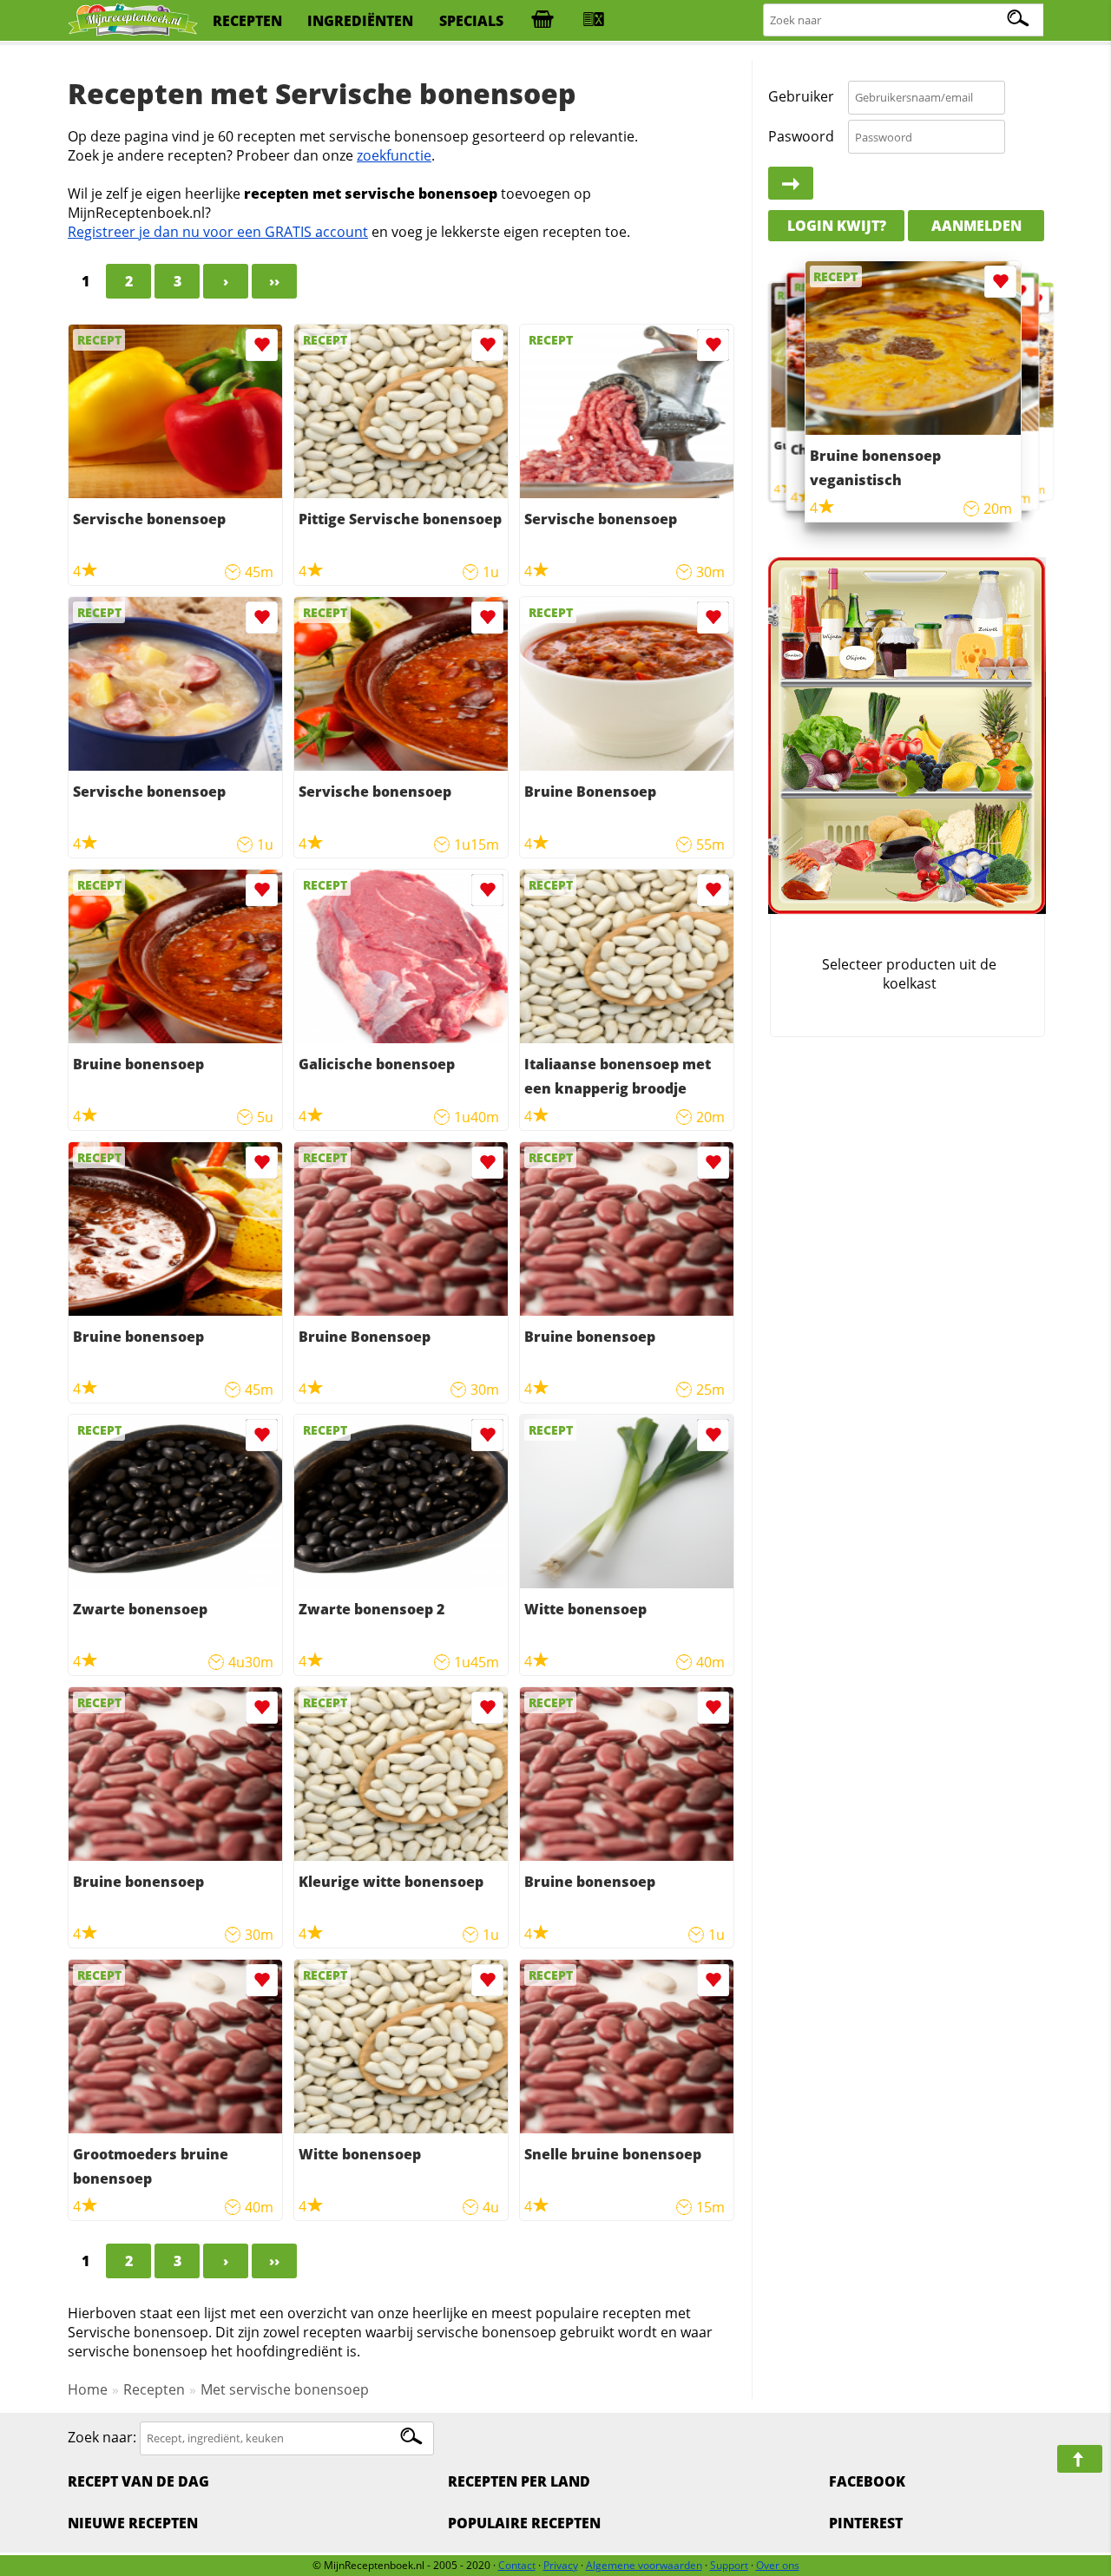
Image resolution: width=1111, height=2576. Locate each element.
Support (729, 2565)
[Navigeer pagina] (1080, 2459)
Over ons (778, 2565)
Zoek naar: (102, 2437)
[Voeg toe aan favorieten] (262, 345)
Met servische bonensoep (285, 2389)
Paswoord (801, 136)
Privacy (561, 2565)
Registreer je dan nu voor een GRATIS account (218, 232)
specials (471, 21)
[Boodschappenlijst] (542, 21)
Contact (517, 2565)
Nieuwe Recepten (133, 2523)
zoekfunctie (394, 155)
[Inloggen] (791, 184)
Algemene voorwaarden (644, 2565)
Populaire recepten (524, 2523)
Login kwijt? (837, 226)
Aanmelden (976, 226)
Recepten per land (519, 2481)
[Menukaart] (594, 21)
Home (88, 2389)
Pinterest (866, 2523)
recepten (247, 21)
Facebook (867, 2481)
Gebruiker (801, 97)
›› (274, 281)
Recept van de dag (138, 2481)
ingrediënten (360, 21)
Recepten (154, 2389)
